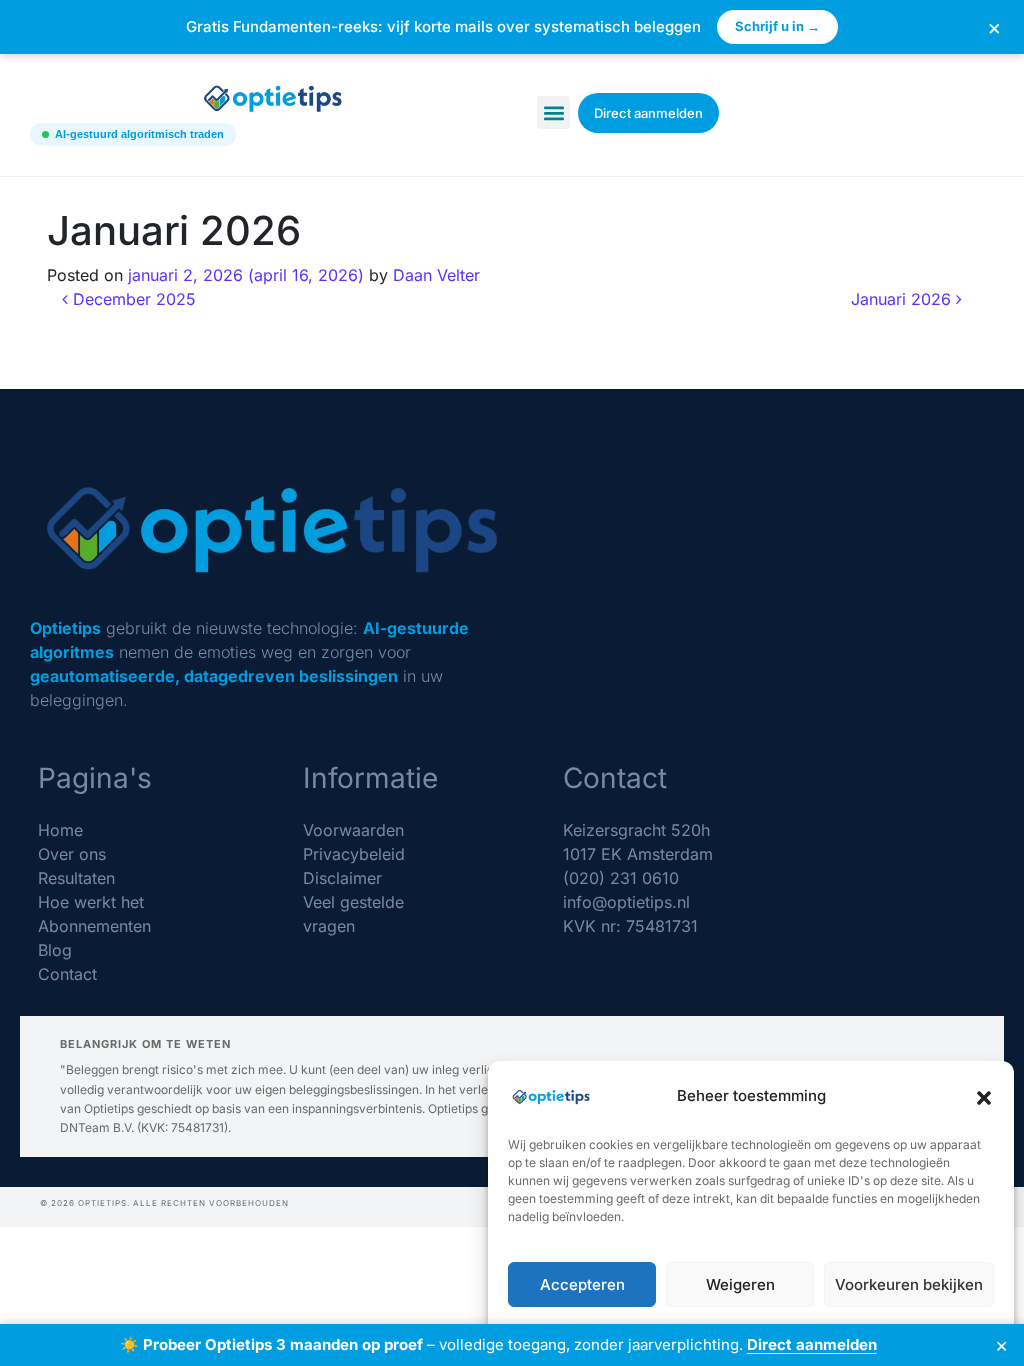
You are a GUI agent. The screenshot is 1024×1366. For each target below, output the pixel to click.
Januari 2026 (903, 299)
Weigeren (740, 1284)
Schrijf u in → (777, 26)
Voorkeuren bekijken (909, 1284)
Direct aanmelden (812, 1344)
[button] (984, 1096)
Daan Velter (436, 275)
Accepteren (582, 1284)
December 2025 (132, 299)
